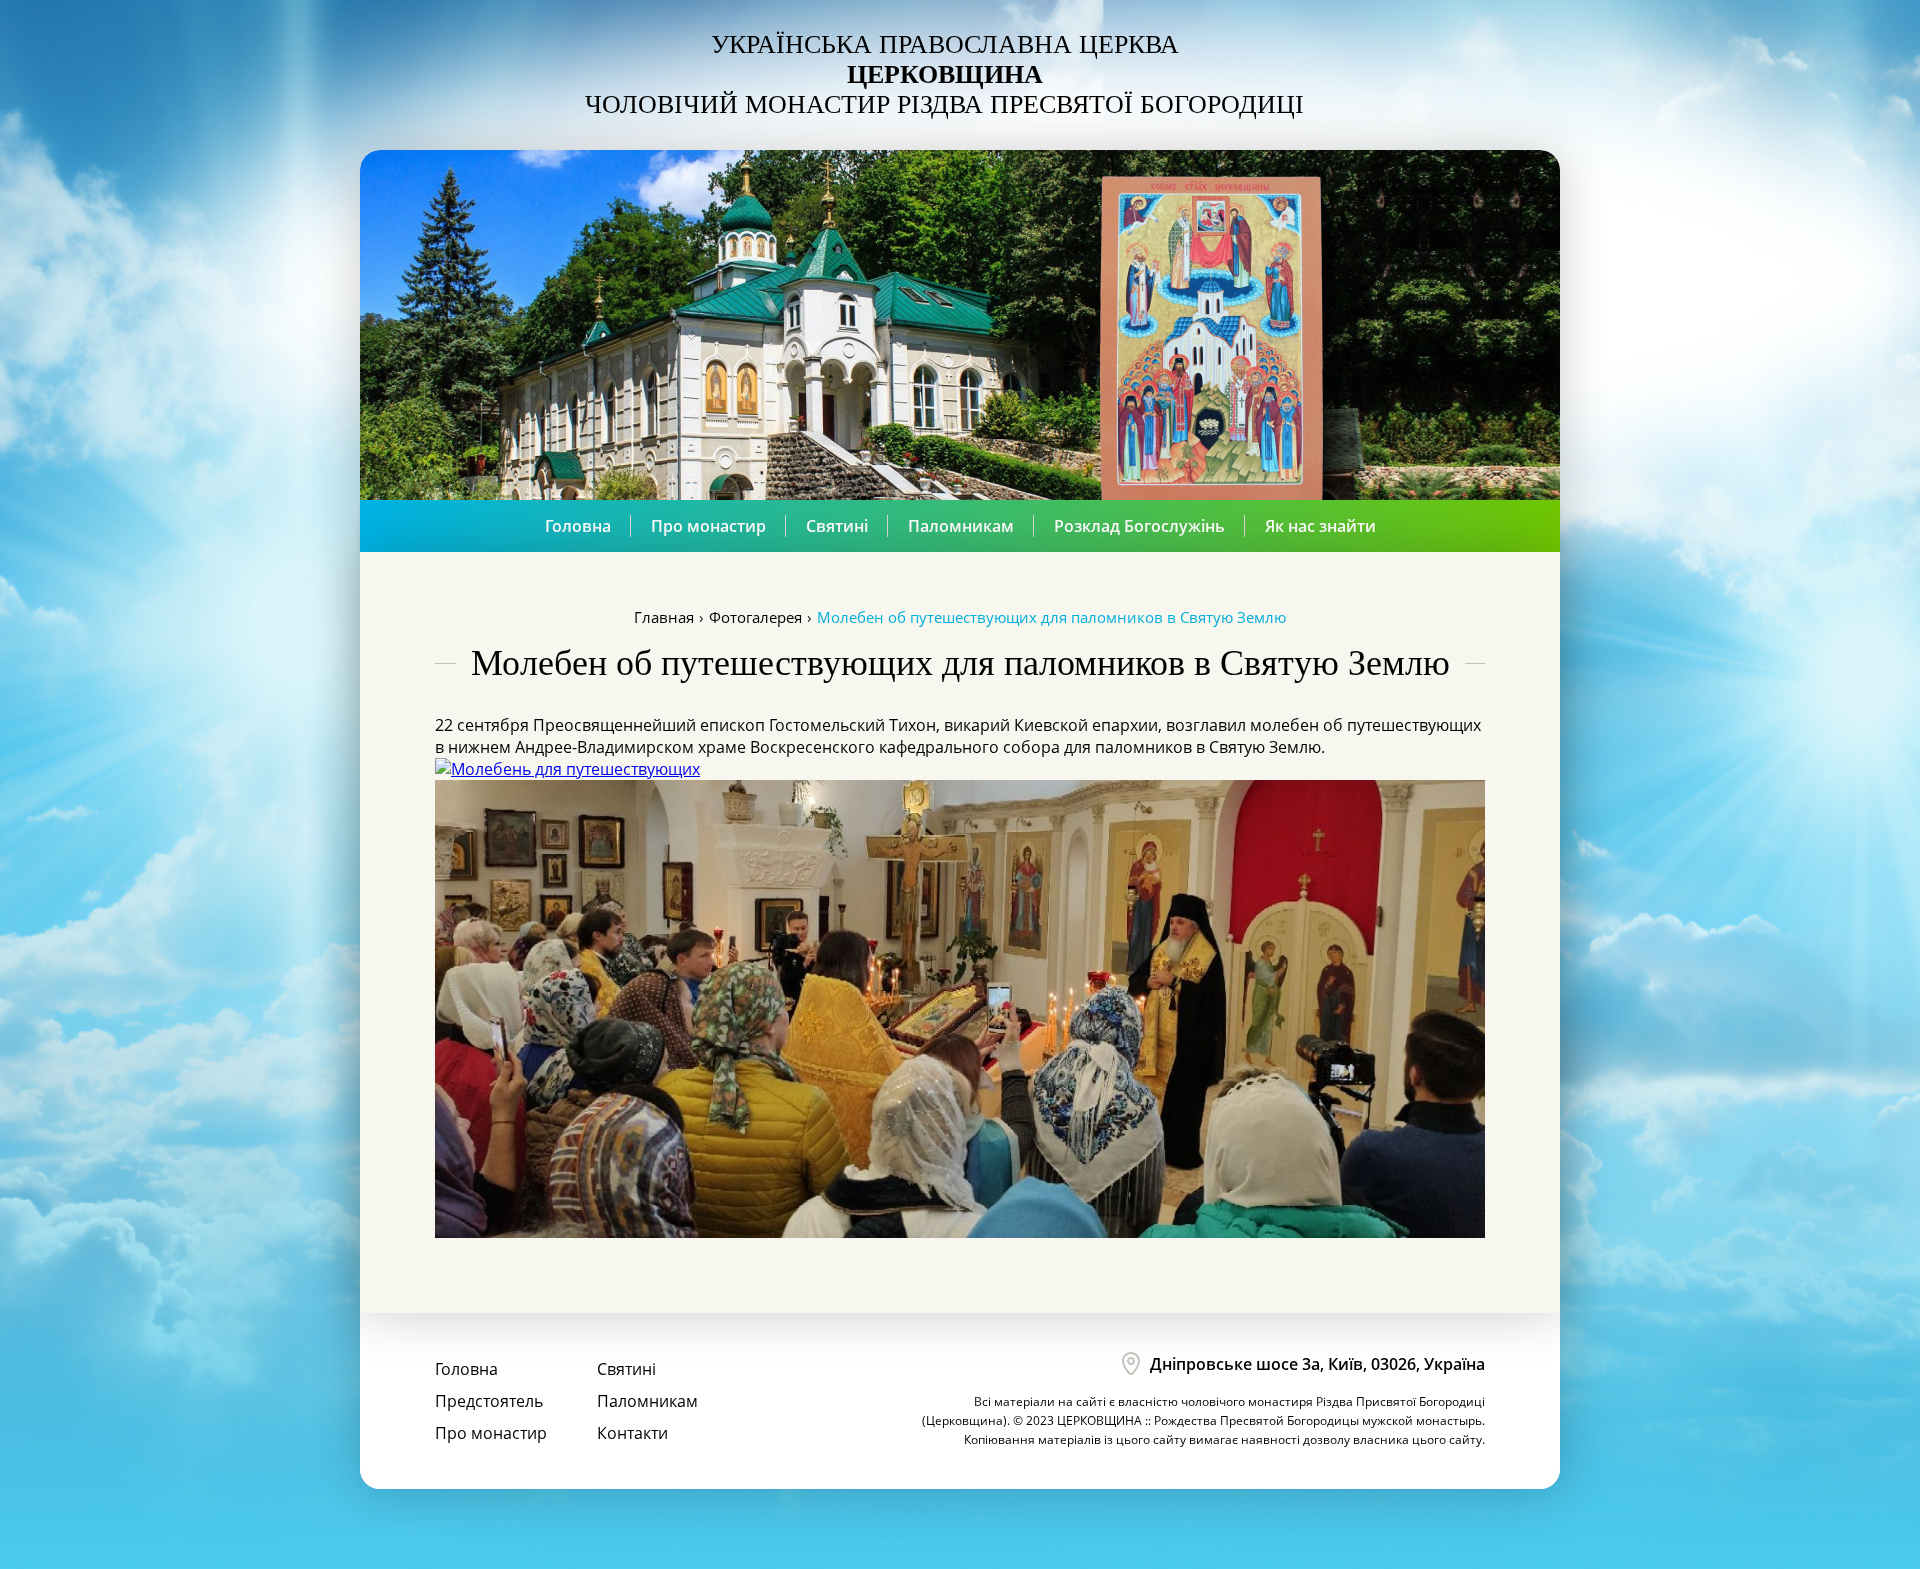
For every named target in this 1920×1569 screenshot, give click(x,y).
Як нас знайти (1320, 526)
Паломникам (961, 526)
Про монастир (708, 526)
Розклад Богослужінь (1139, 526)
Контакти (632, 1433)
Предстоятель (489, 1401)
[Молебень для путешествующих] (567, 769)
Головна (578, 526)
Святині (837, 526)
